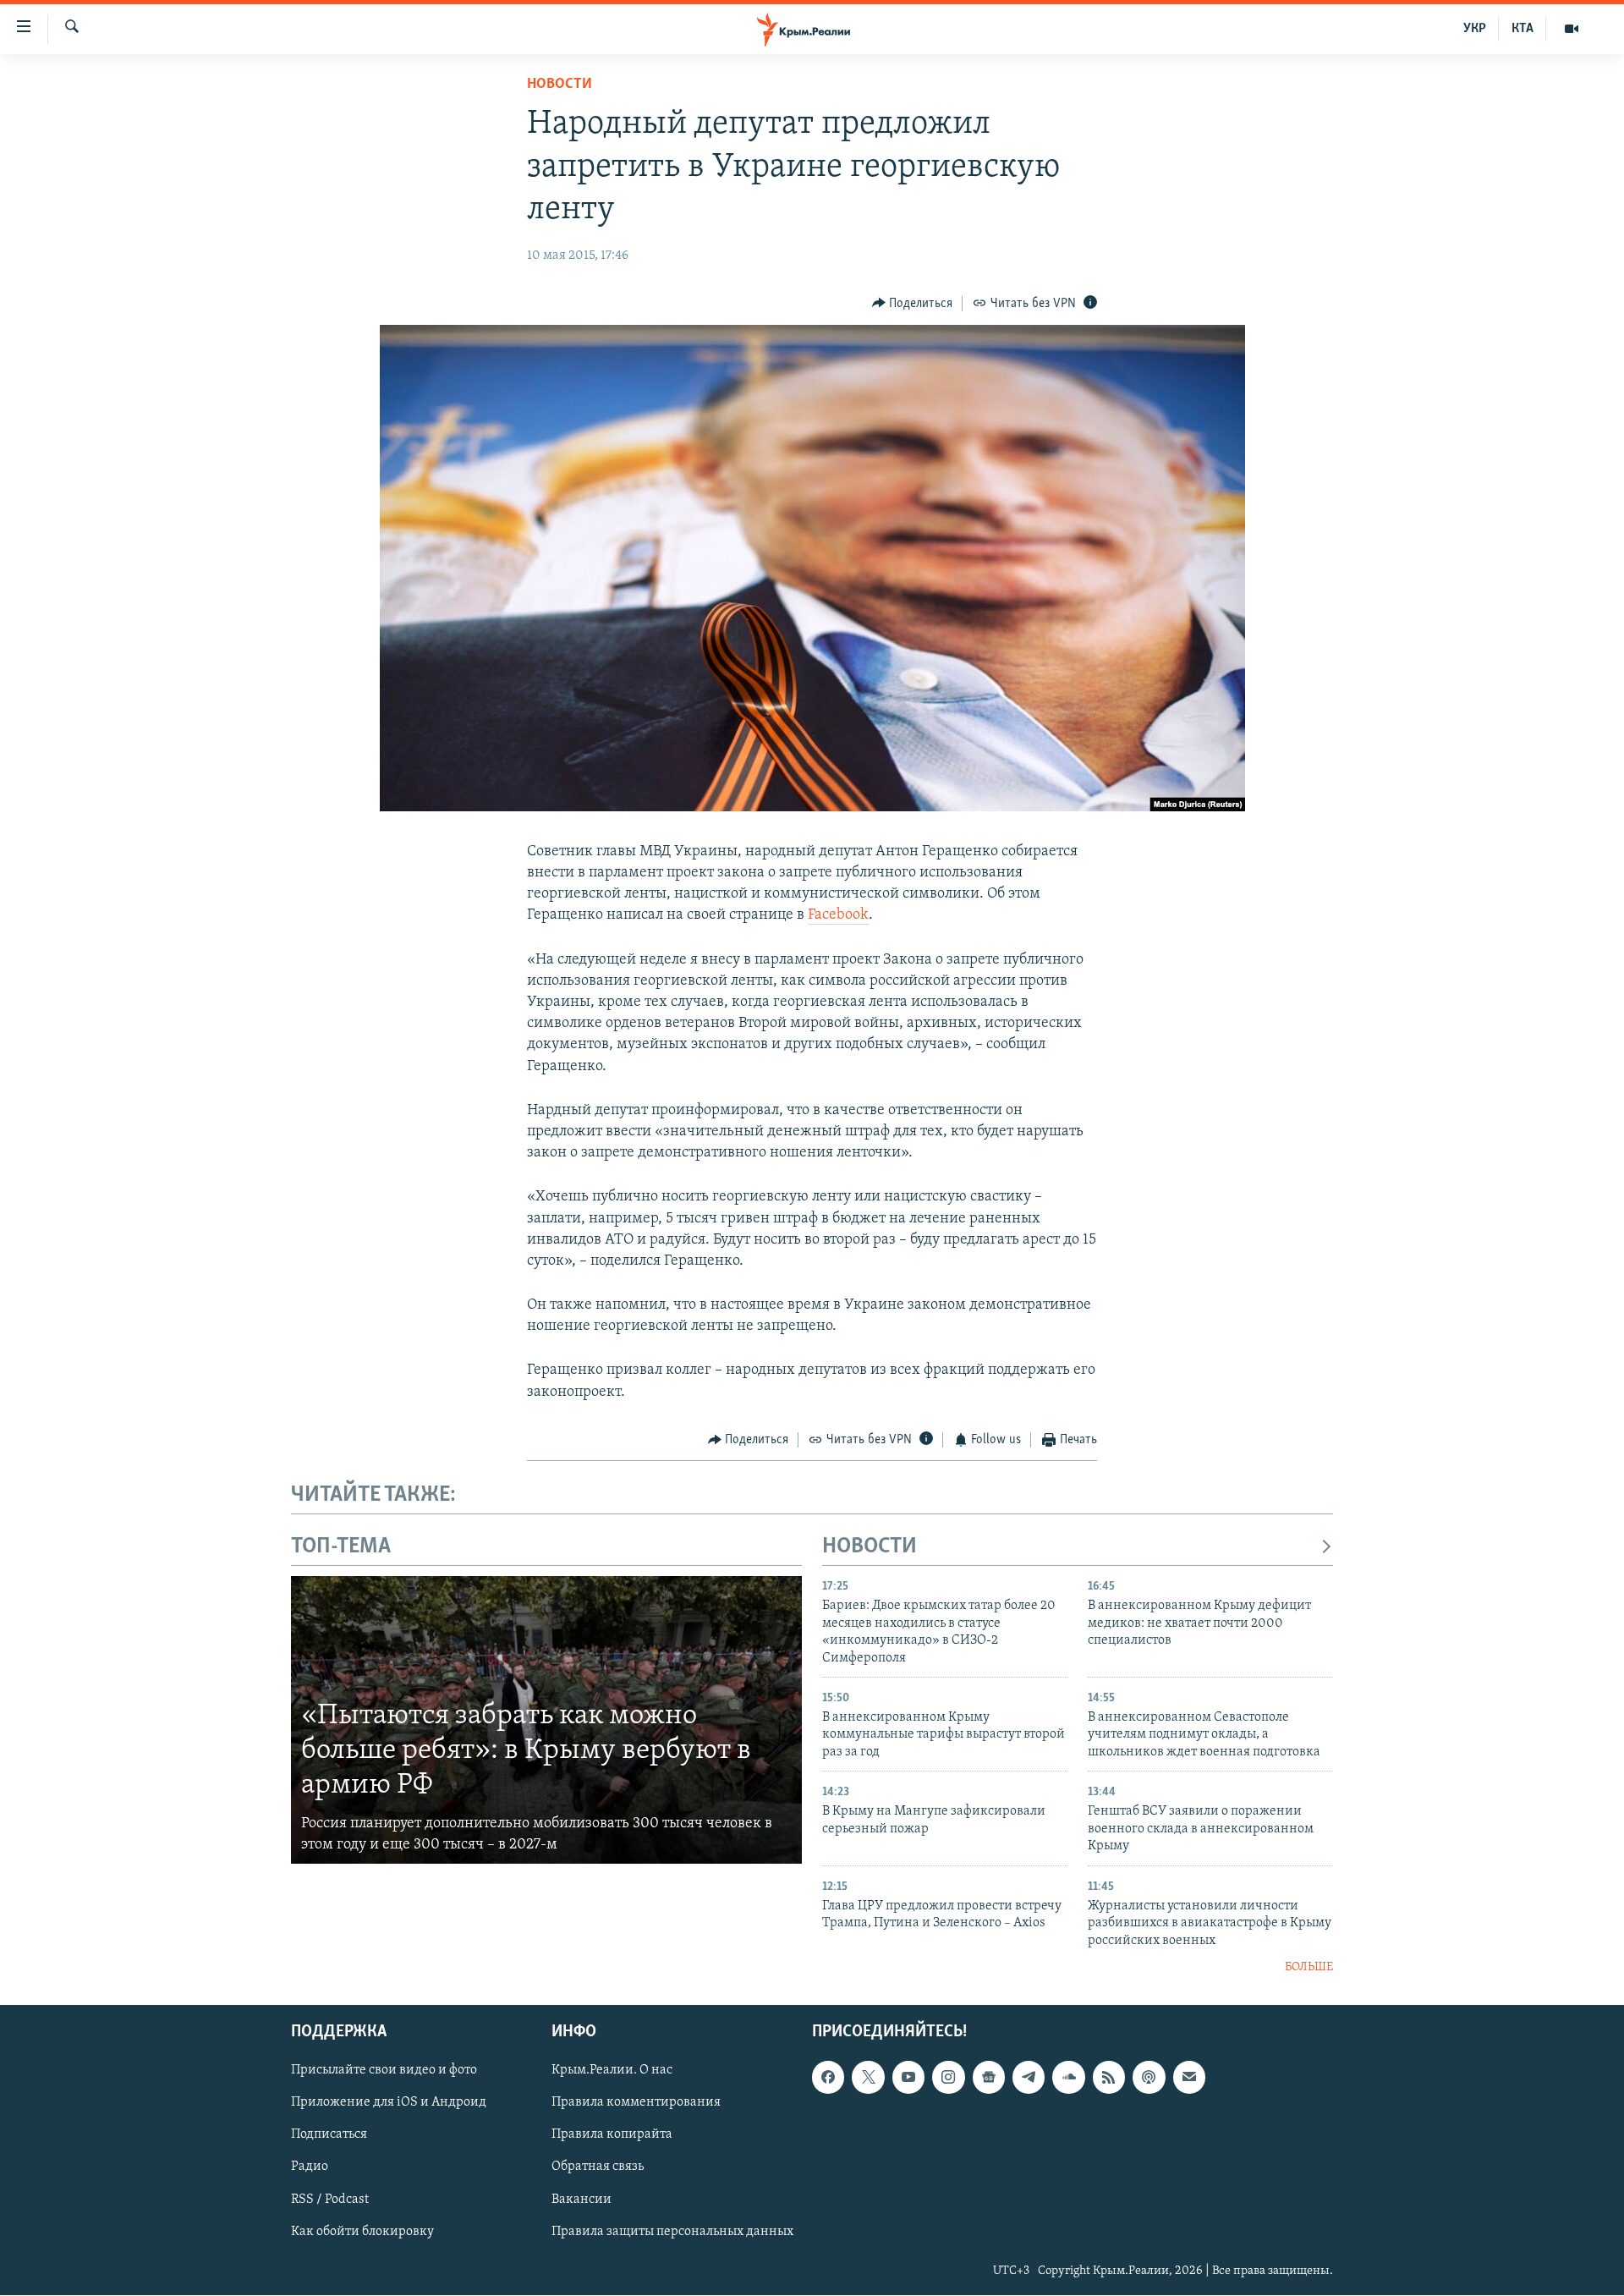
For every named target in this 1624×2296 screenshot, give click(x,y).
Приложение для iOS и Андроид (389, 2103)
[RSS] (1109, 2078)
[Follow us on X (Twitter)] (868, 2078)
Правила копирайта (612, 2135)
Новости (560, 85)
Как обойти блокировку (362, 2232)
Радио (310, 2167)
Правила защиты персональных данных (672, 2232)
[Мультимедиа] (1572, 29)
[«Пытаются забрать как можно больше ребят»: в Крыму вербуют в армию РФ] (546, 1720)
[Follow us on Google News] (989, 2078)
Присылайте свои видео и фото (384, 2071)
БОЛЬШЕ (1309, 1967)
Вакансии (582, 2200)
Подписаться (329, 2135)
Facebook (838, 915)
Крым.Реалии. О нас (612, 2071)
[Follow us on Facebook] (828, 2078)
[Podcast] (1149, 2078)
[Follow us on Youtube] (908, 2078)
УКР (1475, 29)
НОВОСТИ (870, 1547)
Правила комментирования (636, 2103)
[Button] (913, 304)
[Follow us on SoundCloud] (1068, 2078)
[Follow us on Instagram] (948, 2078)
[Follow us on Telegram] (1029, 2078)
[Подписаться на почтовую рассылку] (1189, 2078)
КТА (1522, 29)
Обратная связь (598, 2167)
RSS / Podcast (330, 2200)
